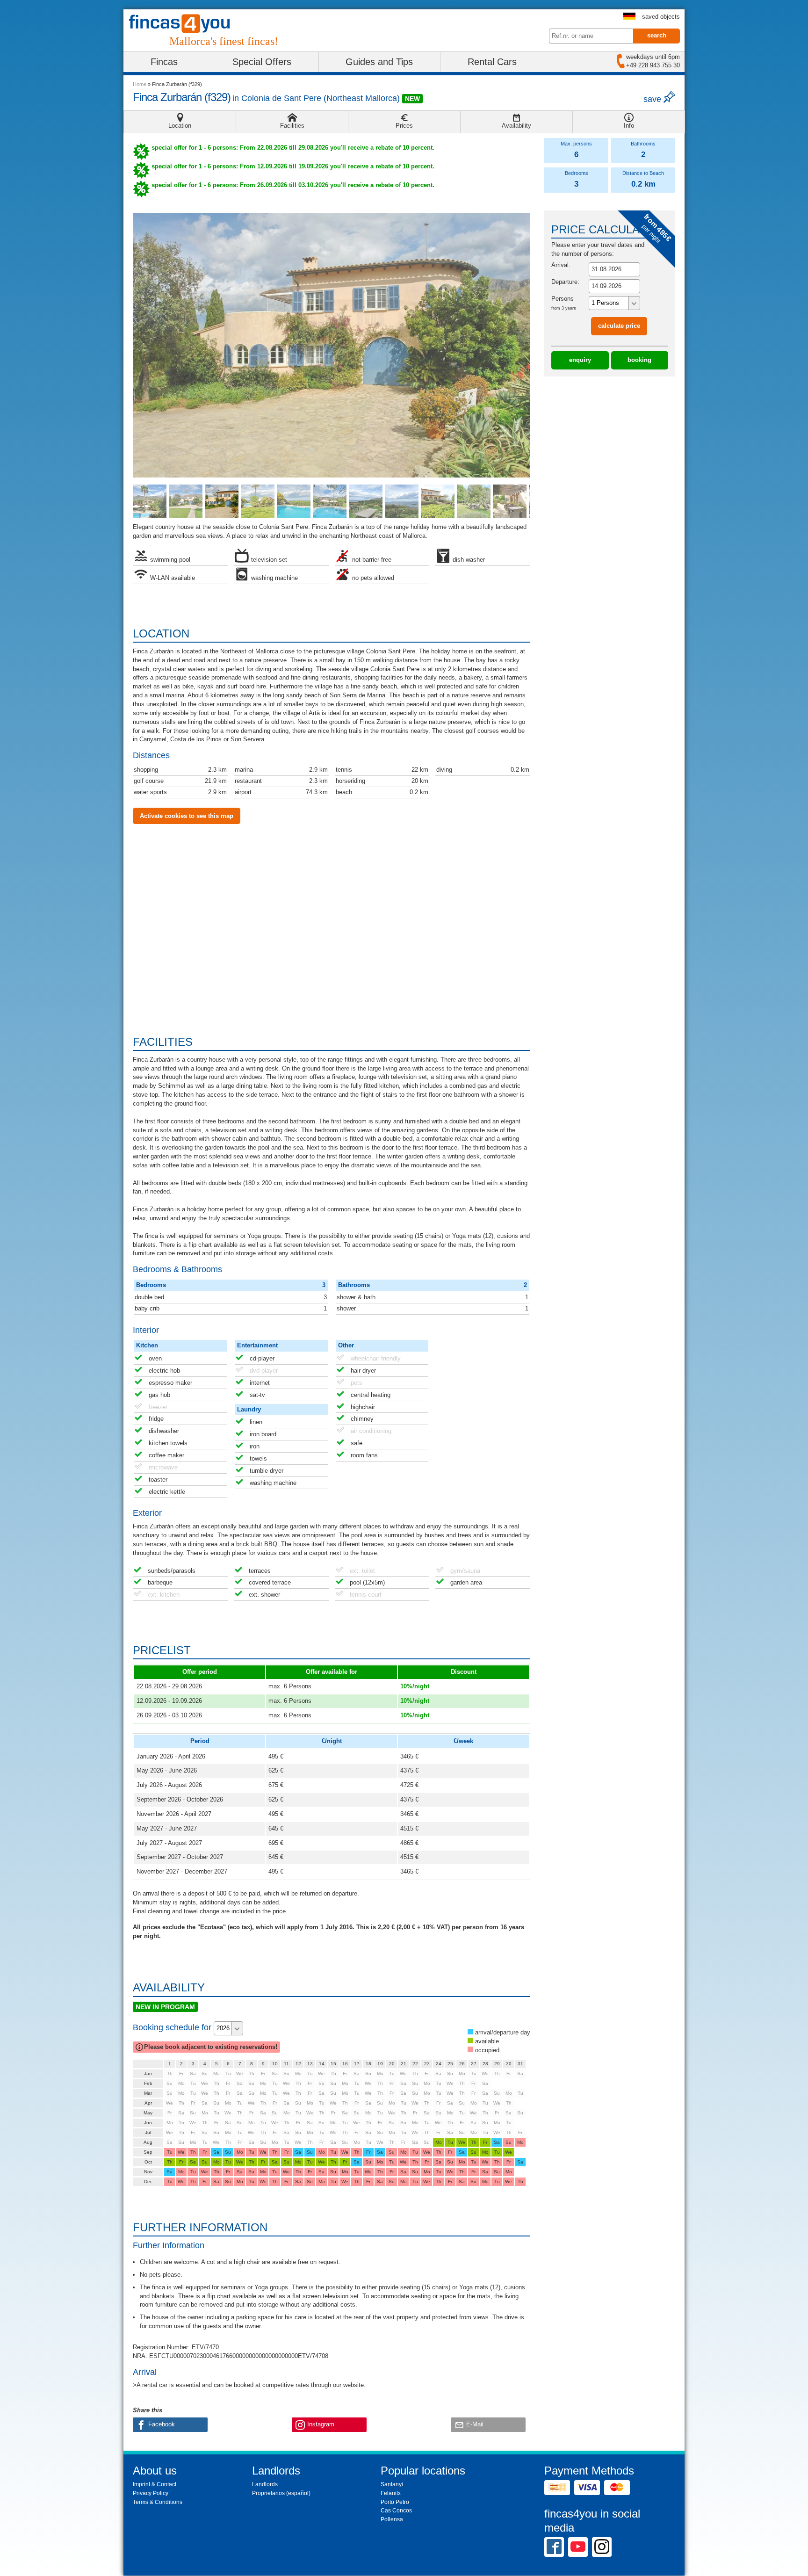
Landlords (265, 2484)
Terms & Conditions (158, 2502)
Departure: (565, 282)
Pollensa (392, 2519)
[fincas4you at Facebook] (554, 2547)
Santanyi (392, 2484)
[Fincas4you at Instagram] (602, 2547)
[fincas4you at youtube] (578, 2547)
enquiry (580, 360)
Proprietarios (268, 2493)
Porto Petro (395, 2502)
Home (140, 84)
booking (639, 360)
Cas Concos (396, 2511)
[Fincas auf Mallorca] (185, 24)
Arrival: (561, 265)
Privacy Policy (151, 2493)
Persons (564, 303)
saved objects (661, 17)
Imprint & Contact (155, 2484)
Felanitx (391, 2493)
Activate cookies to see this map (187, 816)
